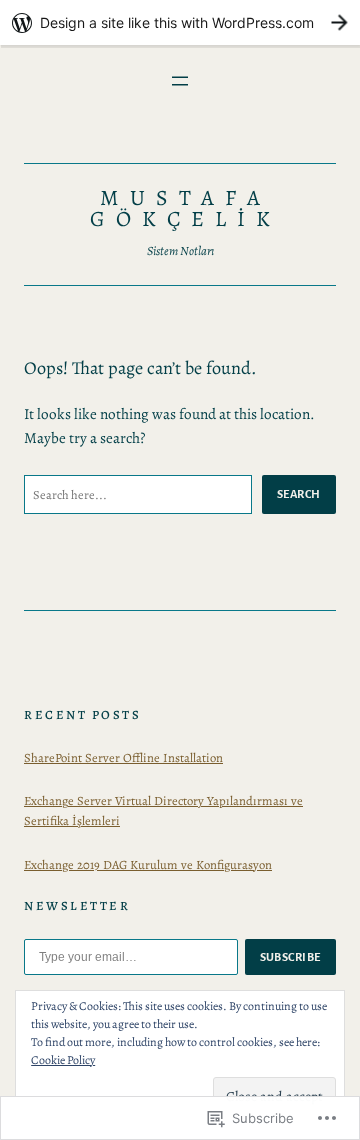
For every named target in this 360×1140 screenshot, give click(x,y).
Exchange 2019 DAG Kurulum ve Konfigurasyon (148, 864)
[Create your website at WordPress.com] (180, 22)
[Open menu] (180, 81)
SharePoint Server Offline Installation (123, 757)
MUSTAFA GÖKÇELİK (186, 209)
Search (299, 494)
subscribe (291, 957)
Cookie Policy (63, 1060)
